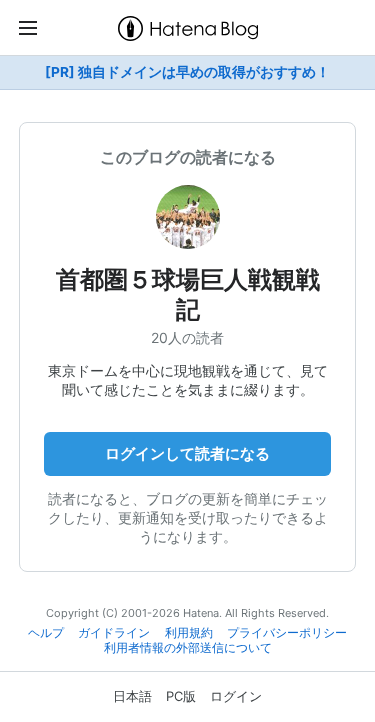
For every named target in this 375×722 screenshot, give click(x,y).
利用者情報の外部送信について (188, 648)
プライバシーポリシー (287, 633)
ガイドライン (114, 633)
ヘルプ (46, 633)
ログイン (236, 696)
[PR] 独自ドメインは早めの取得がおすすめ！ (187, 72)
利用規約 (189, 633)
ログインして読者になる (187, 453)
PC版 (181, 696)
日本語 (132, 696)
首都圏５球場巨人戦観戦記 (188, 294)
